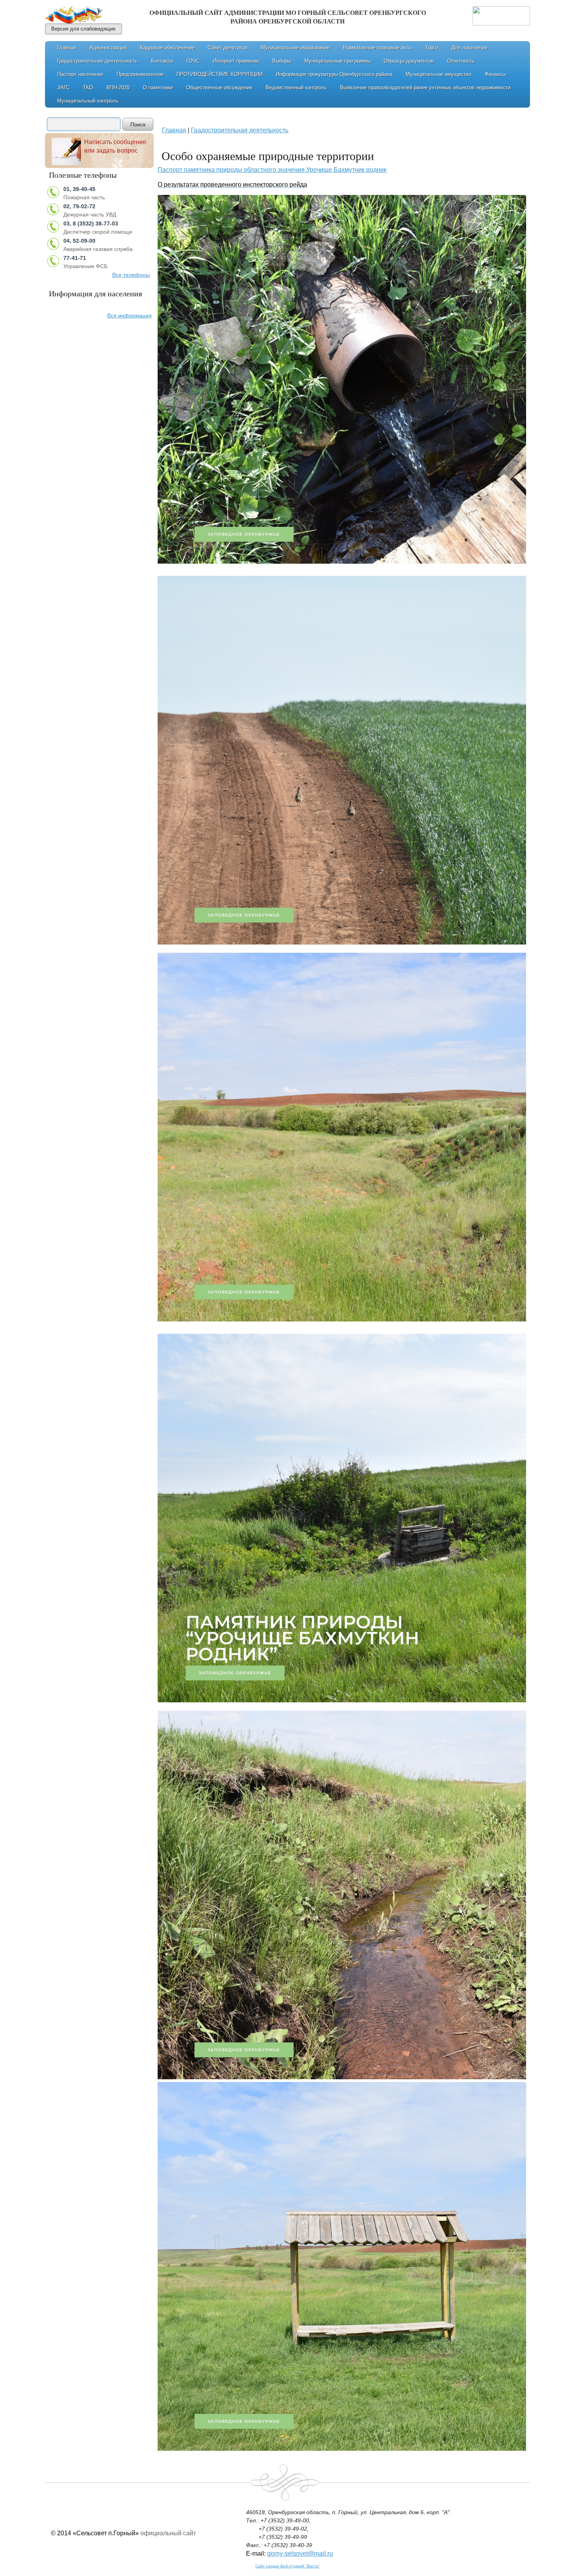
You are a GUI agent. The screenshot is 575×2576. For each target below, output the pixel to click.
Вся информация (129, 315)
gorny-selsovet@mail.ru (300, 2553)
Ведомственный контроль (296, 87)
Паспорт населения (80, 74)
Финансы (495, 74)
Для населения (469, 48)
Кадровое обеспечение (167, 48)
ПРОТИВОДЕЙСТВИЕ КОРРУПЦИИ (219, 74)
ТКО (88, 87)
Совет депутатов (228, 48)
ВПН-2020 (118, 87)
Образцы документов (409, 61)
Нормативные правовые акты (377, 48)
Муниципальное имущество (438, 74)
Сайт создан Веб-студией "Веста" (288, 2566)
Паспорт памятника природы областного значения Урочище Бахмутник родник (272, 170)
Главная (67, 48)
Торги (432, 48)
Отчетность (461, 61)
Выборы (282, 61)
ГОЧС (193, 61)
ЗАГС (63, 87)
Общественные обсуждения (219, 87)
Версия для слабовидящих (84, 29)
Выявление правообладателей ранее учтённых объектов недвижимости (425, 87)
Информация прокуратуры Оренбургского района (334, 74)
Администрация (108, 48)
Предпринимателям (140, 74)
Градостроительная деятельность (97, 61)
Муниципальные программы (337, 61)
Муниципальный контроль (88, 101)
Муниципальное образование (295, 48)
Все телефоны (131, 275)
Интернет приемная (236, 61)
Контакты (162, 61)
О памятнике (158, 87)
